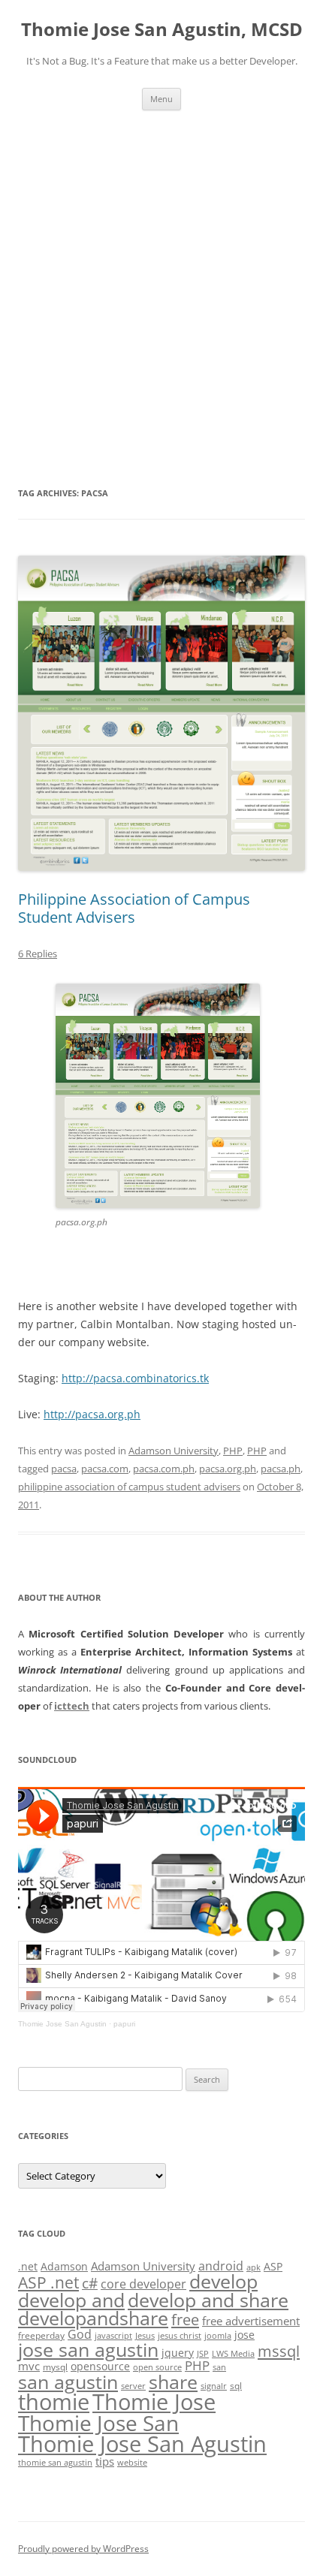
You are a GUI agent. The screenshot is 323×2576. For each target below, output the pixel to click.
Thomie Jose (154, 2401)
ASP (273, 2266)
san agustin (68, 2382)
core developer (143, 2284)
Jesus (145, 2336)
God (80, 2334)
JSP (203, 2354)
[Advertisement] (161, 279)
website (132, 2463)
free (185, 2319)
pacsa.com (105, 1469)
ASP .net (48, 2282)
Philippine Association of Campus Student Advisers (134, 908)
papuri (124, 2024)
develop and (71, 2300)
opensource (100, 2366)
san (219, 2367)
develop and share (208, 2300)
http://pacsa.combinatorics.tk (135, 1378)
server (133, 2386)
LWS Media (233, 2354)
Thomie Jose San (98, 2423)
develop (223, 2281)
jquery (178, 2353)
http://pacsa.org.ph (92, 1414)
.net (28, 2266)
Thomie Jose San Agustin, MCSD (162, 30)
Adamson (64, 2266)
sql (236, 2386)
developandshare (93, 2318)
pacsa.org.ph (228, 1469)
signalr (214, 2386)
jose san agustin (88, 2350)
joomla (218, 2336)
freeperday (41, 2335)
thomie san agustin (55, 2463)
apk (254, 2267)
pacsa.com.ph (164, 1469)
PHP (233, 1451)
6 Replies (38, 954)
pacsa (64, 1469)
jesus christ (180, 2336)
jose (245, 2335)
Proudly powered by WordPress (83, 2549)
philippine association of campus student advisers (129, 1487)
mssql (279, 2351)
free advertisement (251, 2321)
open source (157, 2367)
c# (90, 2283)
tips (105, 2461)
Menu (161, 99)
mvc (29, 2366)
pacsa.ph (281, 1469)
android (221, 2266)
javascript (113, 2336)
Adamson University (174, 1451)
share (173, 2382)
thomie (54, 2402)
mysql (55, 2367)
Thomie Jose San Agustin (62, 2024)
